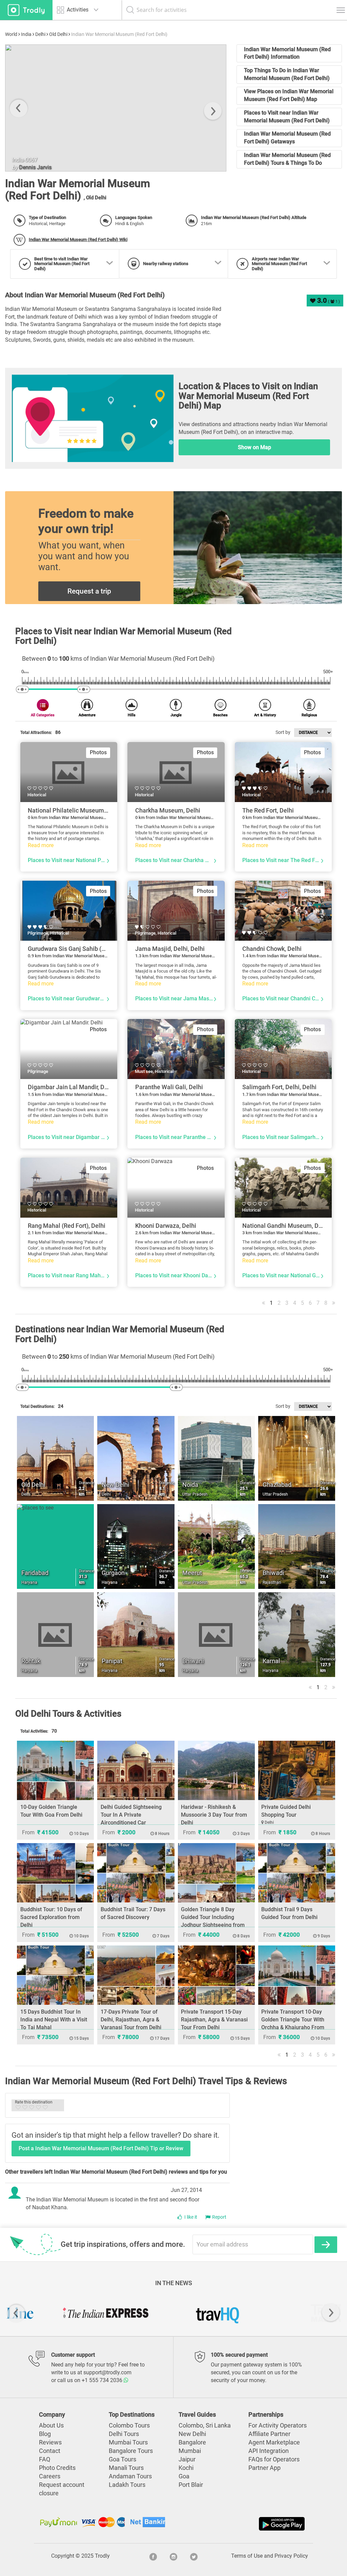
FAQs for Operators (274, 2459)
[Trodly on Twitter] (194, 2556)
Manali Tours (126, 2468)
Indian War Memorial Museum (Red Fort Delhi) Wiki (78, 239)
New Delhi (192, 2434)
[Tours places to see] (26, 10)
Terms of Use (247, 2556)
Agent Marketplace (274, 2442)
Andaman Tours (130, 2476)
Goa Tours (123, 2459)
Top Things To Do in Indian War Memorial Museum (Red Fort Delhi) (287, 74)
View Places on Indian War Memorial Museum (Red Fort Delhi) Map (289, 95)
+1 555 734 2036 (103, 2380)
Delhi (40, 34)
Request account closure (62, 2489)
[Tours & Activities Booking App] (240, 2524)
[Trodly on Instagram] (173, 2556)
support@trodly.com (107, 2372)
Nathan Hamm (37, 168)
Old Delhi (58, 34)
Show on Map (254, 447)
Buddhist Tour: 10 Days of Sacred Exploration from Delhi (51, 1917)
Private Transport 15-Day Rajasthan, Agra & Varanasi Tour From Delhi (214, 2020)
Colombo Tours (129, 2425)
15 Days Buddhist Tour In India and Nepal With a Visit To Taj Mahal (54, 2020)
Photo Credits (57, 2468)
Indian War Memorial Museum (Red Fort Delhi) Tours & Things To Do (287, 159)
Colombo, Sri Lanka (205, 2425)
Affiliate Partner (269, 2434)
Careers (50, 2476)
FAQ (45, 2459)
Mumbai (190, 2451)
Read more (41, 845)
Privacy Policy (291, 2556)
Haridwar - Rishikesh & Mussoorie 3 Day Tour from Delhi (214, 1815)
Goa (184, 2476)
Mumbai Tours (128, 2442)
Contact (50, 2451)
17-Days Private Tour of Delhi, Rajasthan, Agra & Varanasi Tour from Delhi (131, 2020)
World (11, 34)
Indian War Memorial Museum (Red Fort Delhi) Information (287, 53)
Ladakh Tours (127, 2485)
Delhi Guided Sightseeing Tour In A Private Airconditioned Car (131, 1815)
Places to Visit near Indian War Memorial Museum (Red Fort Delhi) (287, 117)
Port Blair (191, 2485)
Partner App (264, 2468)
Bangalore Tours (131, 2451)
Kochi (186, 2468)
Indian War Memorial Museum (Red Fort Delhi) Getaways (287, 138)
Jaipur (187, 2459)
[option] (116, 108)
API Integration (269, 2451)
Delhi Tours (124, 2434)
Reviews (50, 2442)
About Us (51, 2425)
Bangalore (192, 2442)
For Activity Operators (278, 2425)
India (26, 34)
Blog (45, 2434)
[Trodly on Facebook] (153, 2556)
